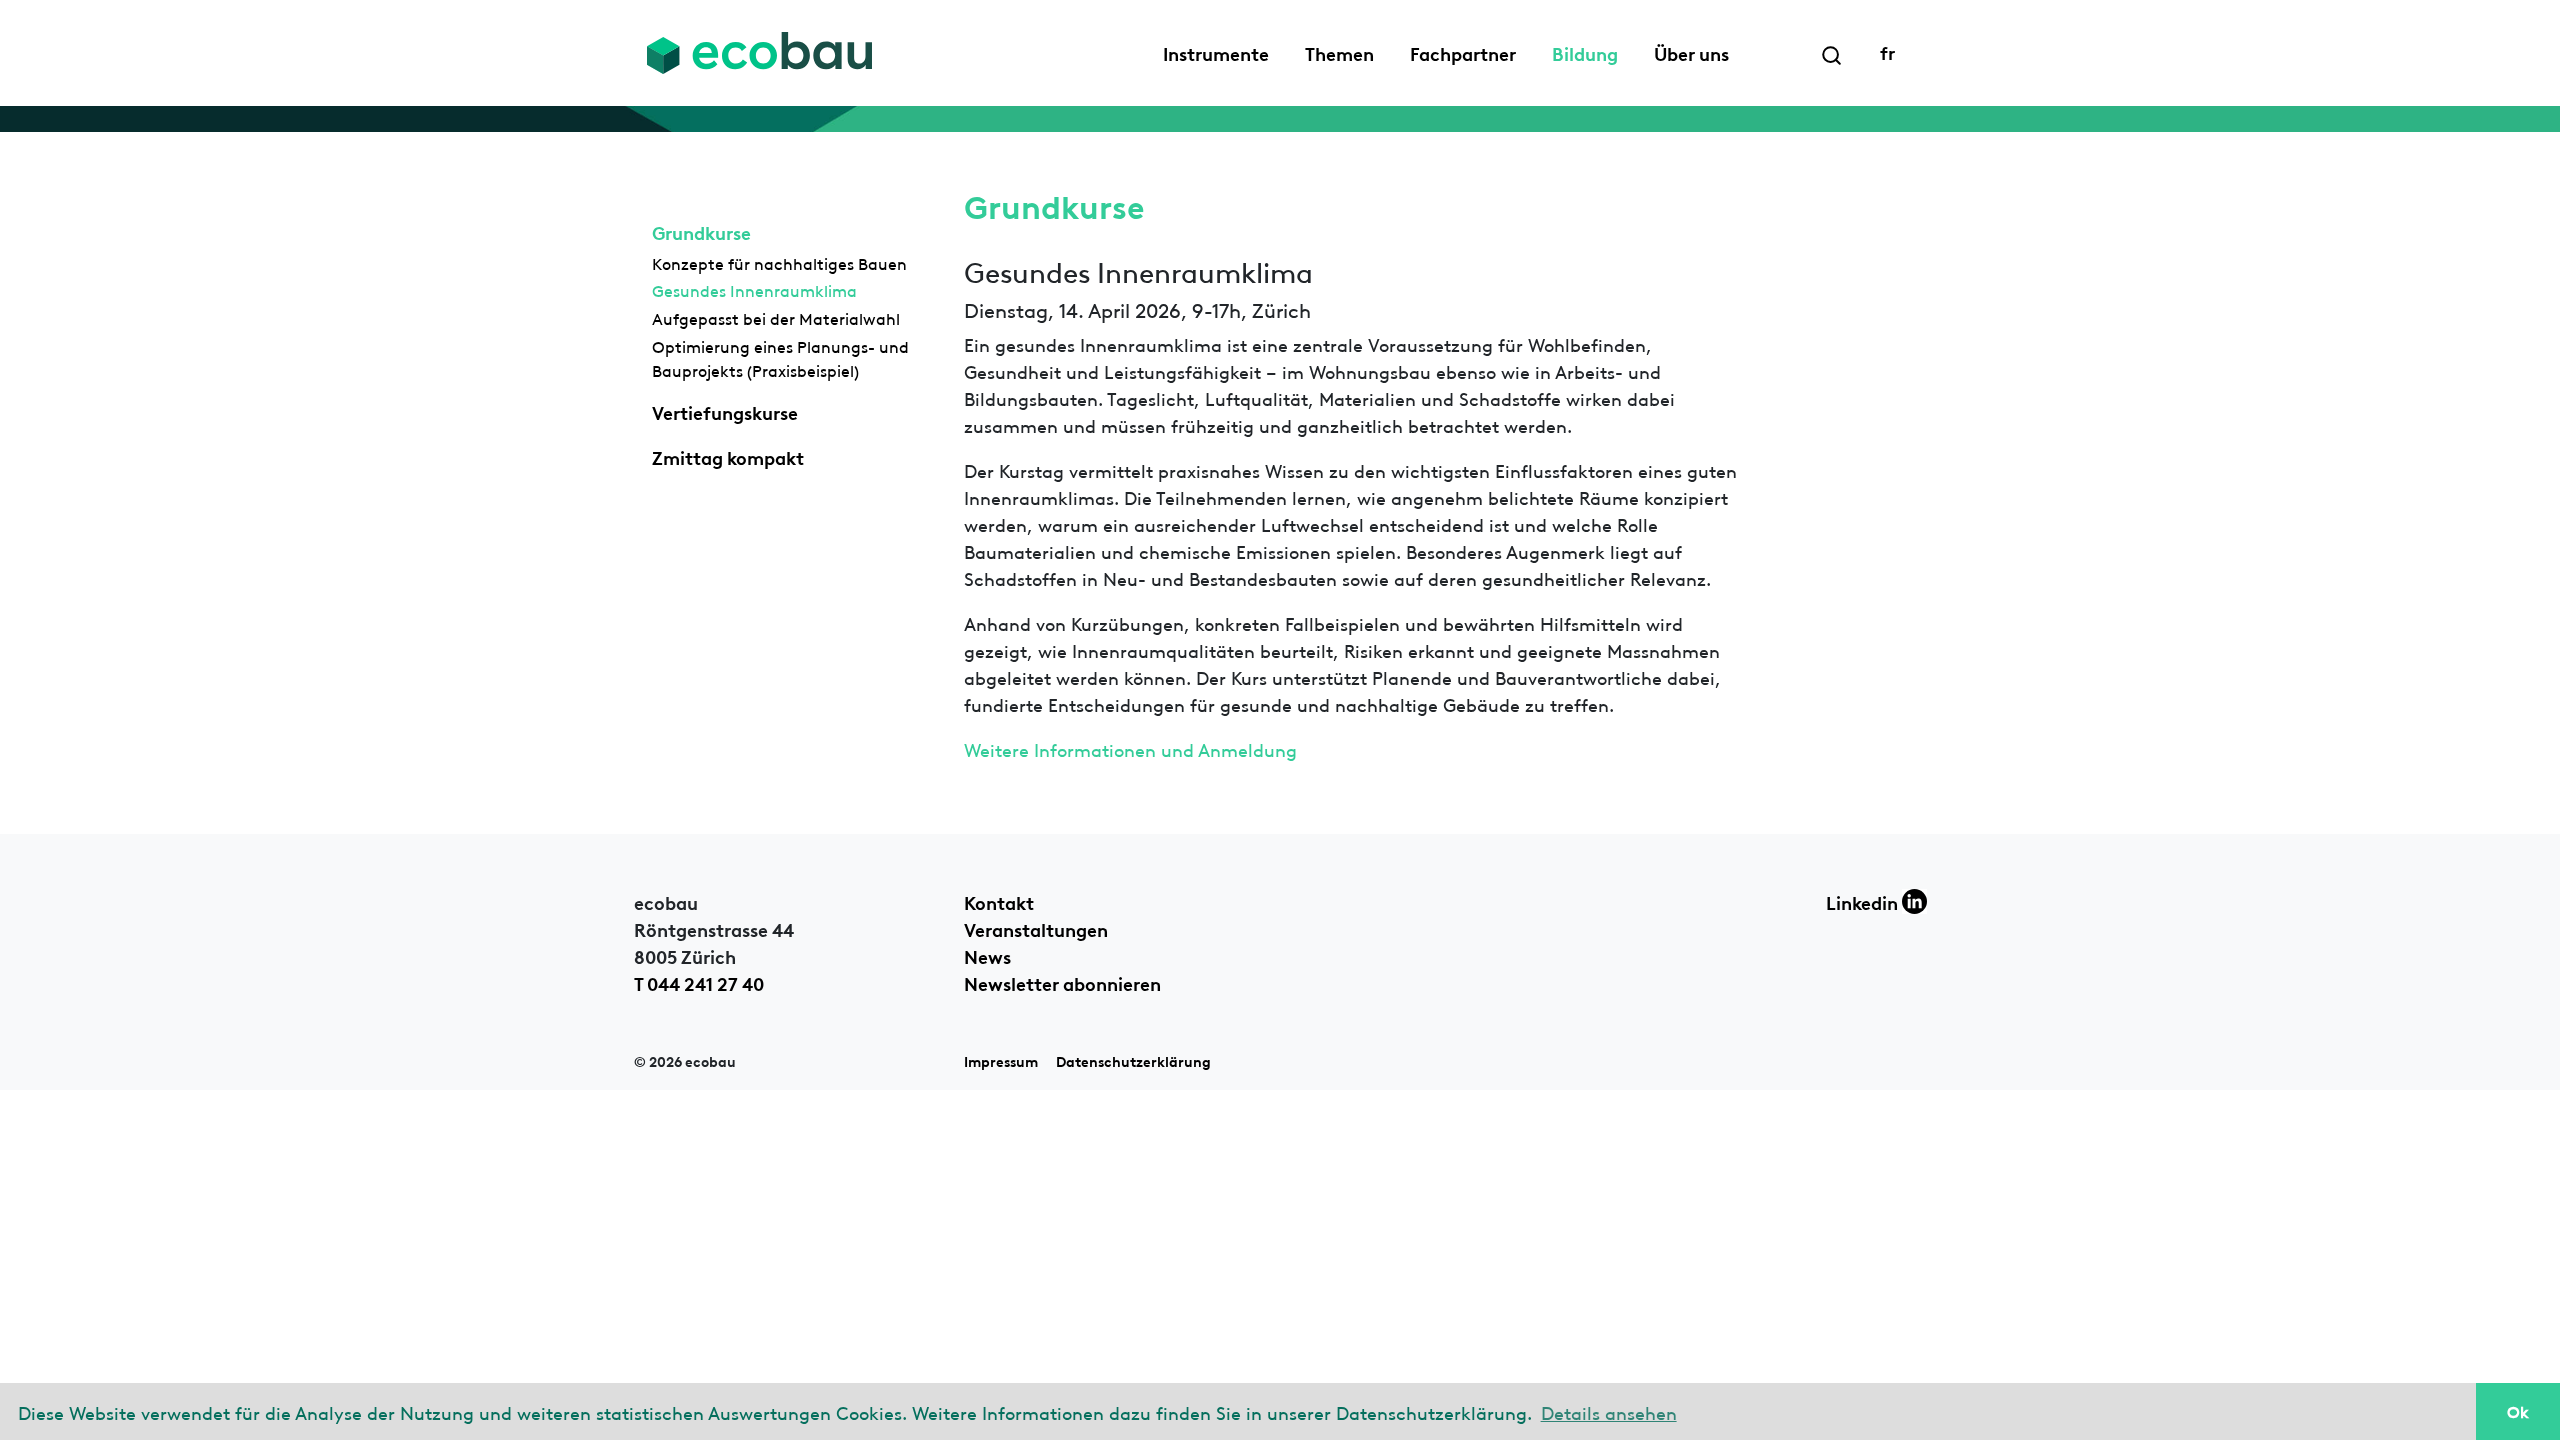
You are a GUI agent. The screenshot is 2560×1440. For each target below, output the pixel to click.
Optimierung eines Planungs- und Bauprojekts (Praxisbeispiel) (780, 358)
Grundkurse (701, 231)
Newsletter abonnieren (1062, 982)
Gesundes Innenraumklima (754, 290)
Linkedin (1864, 901)
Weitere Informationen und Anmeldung (1130, 748)
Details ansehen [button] (1609, 1411)
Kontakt (999, 901)
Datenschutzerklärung (1133, 1060)
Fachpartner (1463, 52)
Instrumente (1216, 52)
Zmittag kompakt (728, 456)
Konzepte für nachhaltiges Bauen (779, 263)
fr (1887, 51)
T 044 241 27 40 (699, 982)
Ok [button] (2518, 1411)
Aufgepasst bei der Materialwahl (776, 318)
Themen (1339, 52)
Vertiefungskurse (725, 411)
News (987, 955)
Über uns (1691, 52)
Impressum (1001, 1060)
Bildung (1585, 52)
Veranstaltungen (1036, 928)
